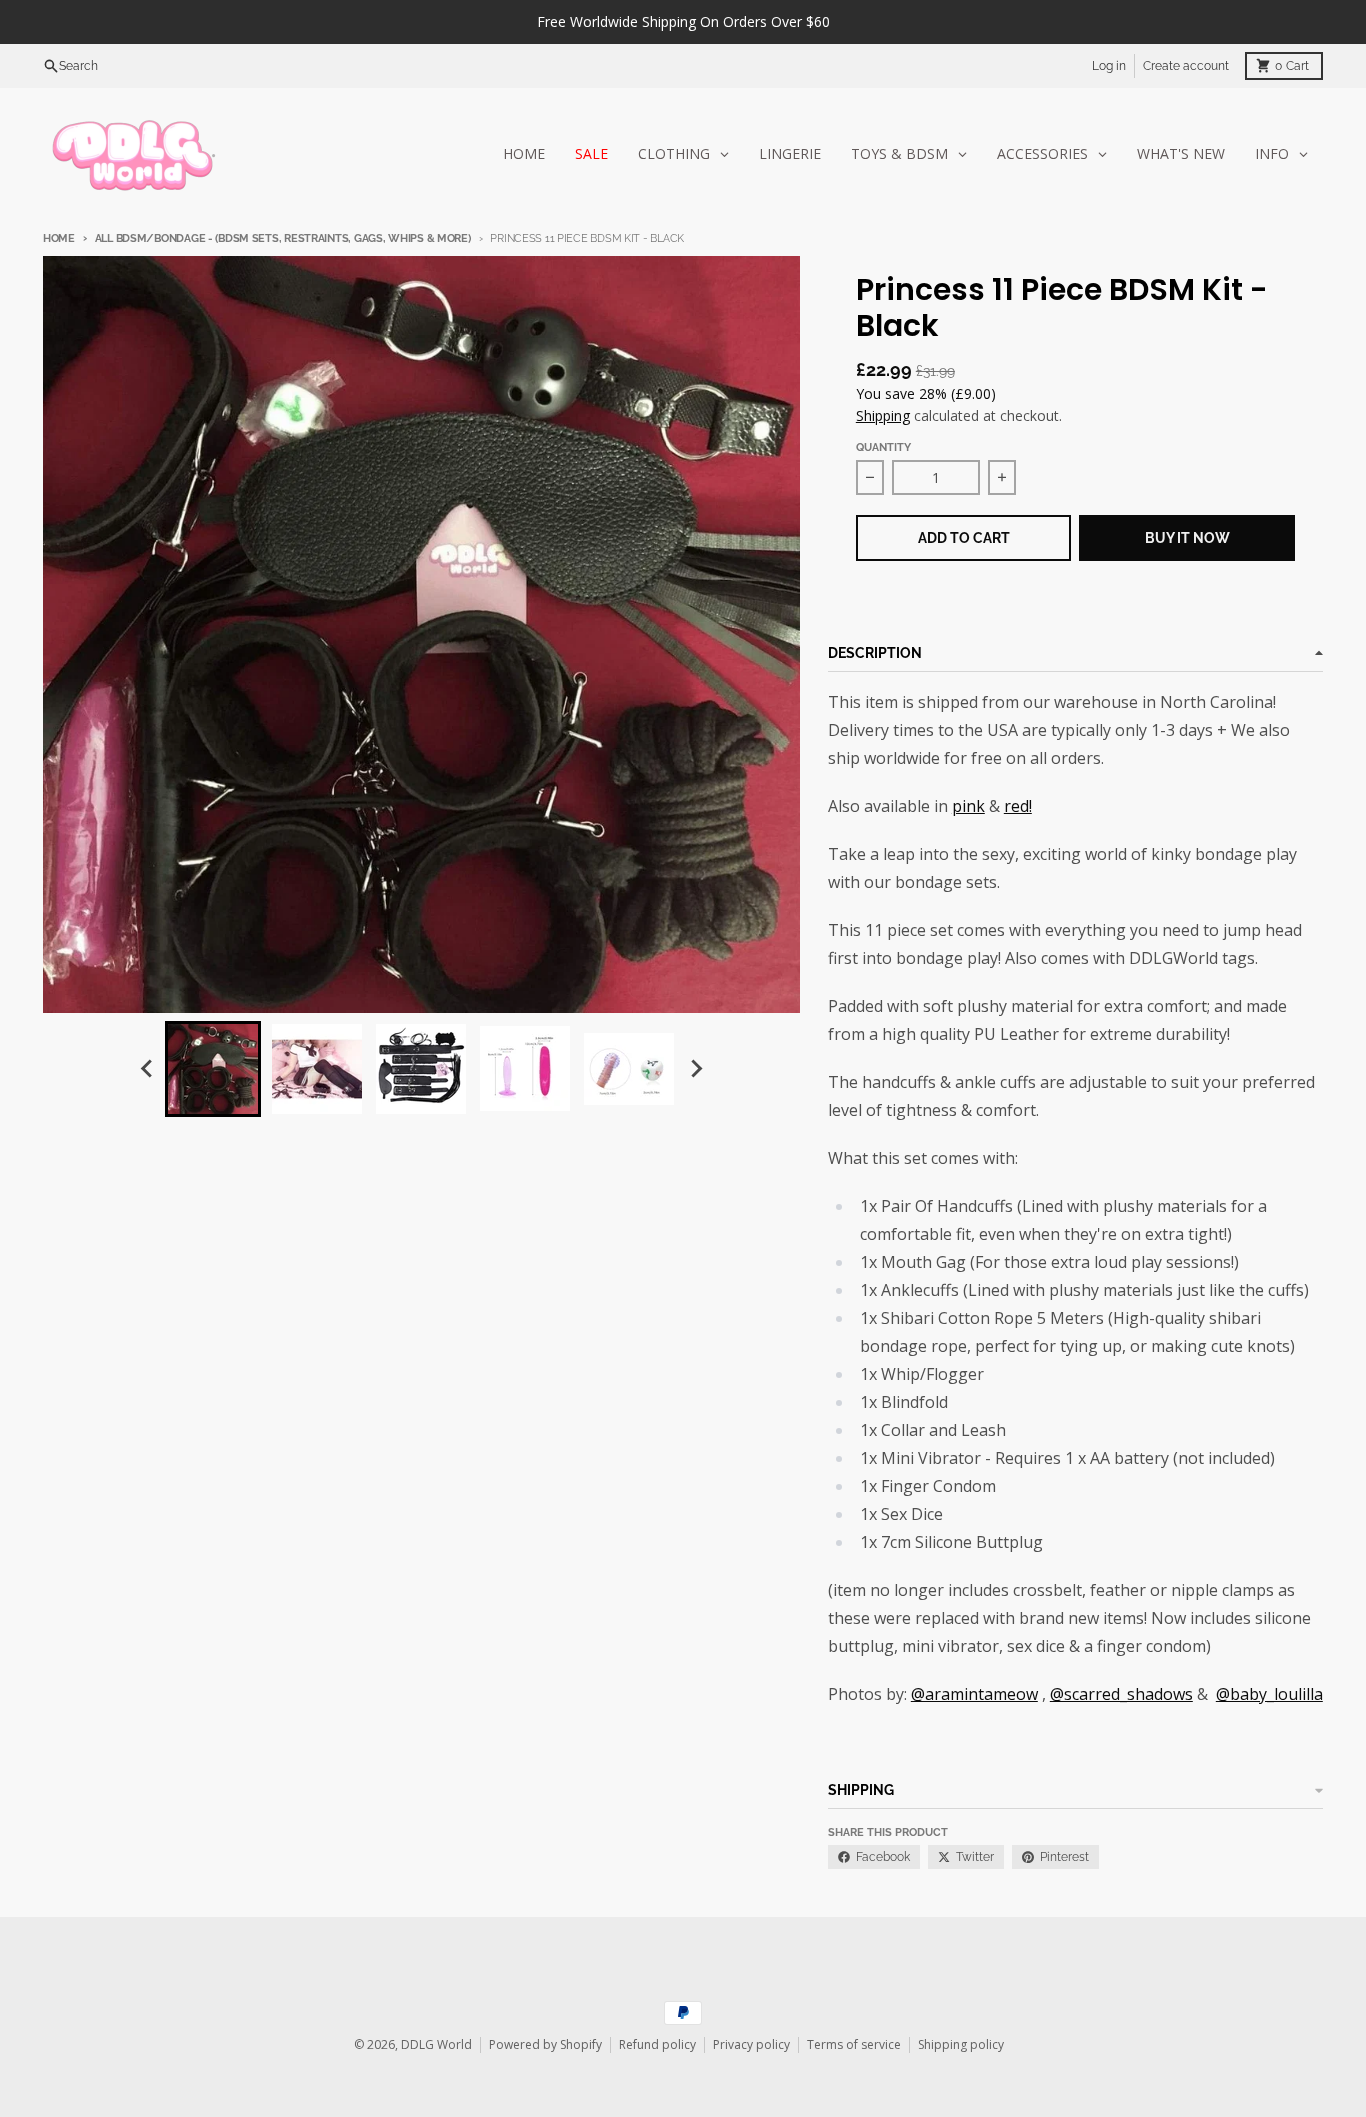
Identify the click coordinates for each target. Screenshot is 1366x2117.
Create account (1186, 66)
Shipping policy (961, 2044)
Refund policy (657, 2044)
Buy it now (1187, 538)
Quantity (883, 447)
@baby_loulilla (1269, 1694)
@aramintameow (974, 1694)
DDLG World (436, 2044)
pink (968, 806)
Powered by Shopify (545, 2044)
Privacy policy (751, 2044)
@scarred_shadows (1121, 1694)
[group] (213, 1069)
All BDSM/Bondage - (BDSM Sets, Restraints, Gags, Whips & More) (283, 238)
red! (1018, 806)
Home (59, 238)
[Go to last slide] (147, 1069)
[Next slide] (695, 1069)
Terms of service (854, 2044)
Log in (1109, 66)
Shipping (883, 415)
